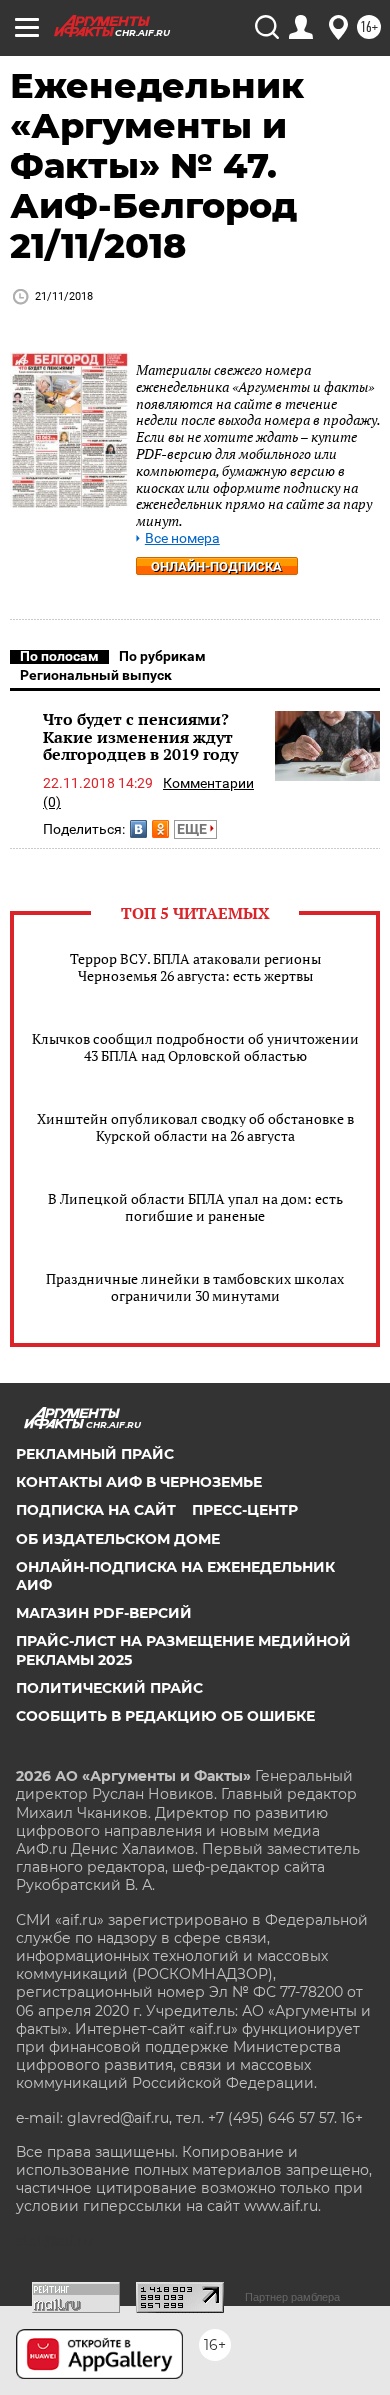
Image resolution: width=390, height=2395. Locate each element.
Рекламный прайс (95, 1454)
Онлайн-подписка (216, 566)
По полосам (59, 656)
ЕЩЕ (193, 829)
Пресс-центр (245, 1510)
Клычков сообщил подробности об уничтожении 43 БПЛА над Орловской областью (195, 1047)
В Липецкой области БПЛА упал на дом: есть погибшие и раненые (195, 1207)
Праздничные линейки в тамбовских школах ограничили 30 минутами (195, 1287)
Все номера (182, 538)
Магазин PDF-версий (104, 1613)
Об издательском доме (118, 1539)
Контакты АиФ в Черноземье (139, 1482)
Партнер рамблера (292, 2297)
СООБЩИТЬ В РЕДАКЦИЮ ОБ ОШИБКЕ (165, 1716)
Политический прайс (109, 1688)
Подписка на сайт (96, 1510)
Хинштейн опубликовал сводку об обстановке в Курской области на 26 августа (195, 1127)
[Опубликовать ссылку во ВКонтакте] (138, 829)
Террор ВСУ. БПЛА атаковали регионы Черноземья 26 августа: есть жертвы (195, 967)
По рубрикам (162, 656)
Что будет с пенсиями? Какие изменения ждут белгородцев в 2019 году (140, 736)
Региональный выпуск (96, 675)
